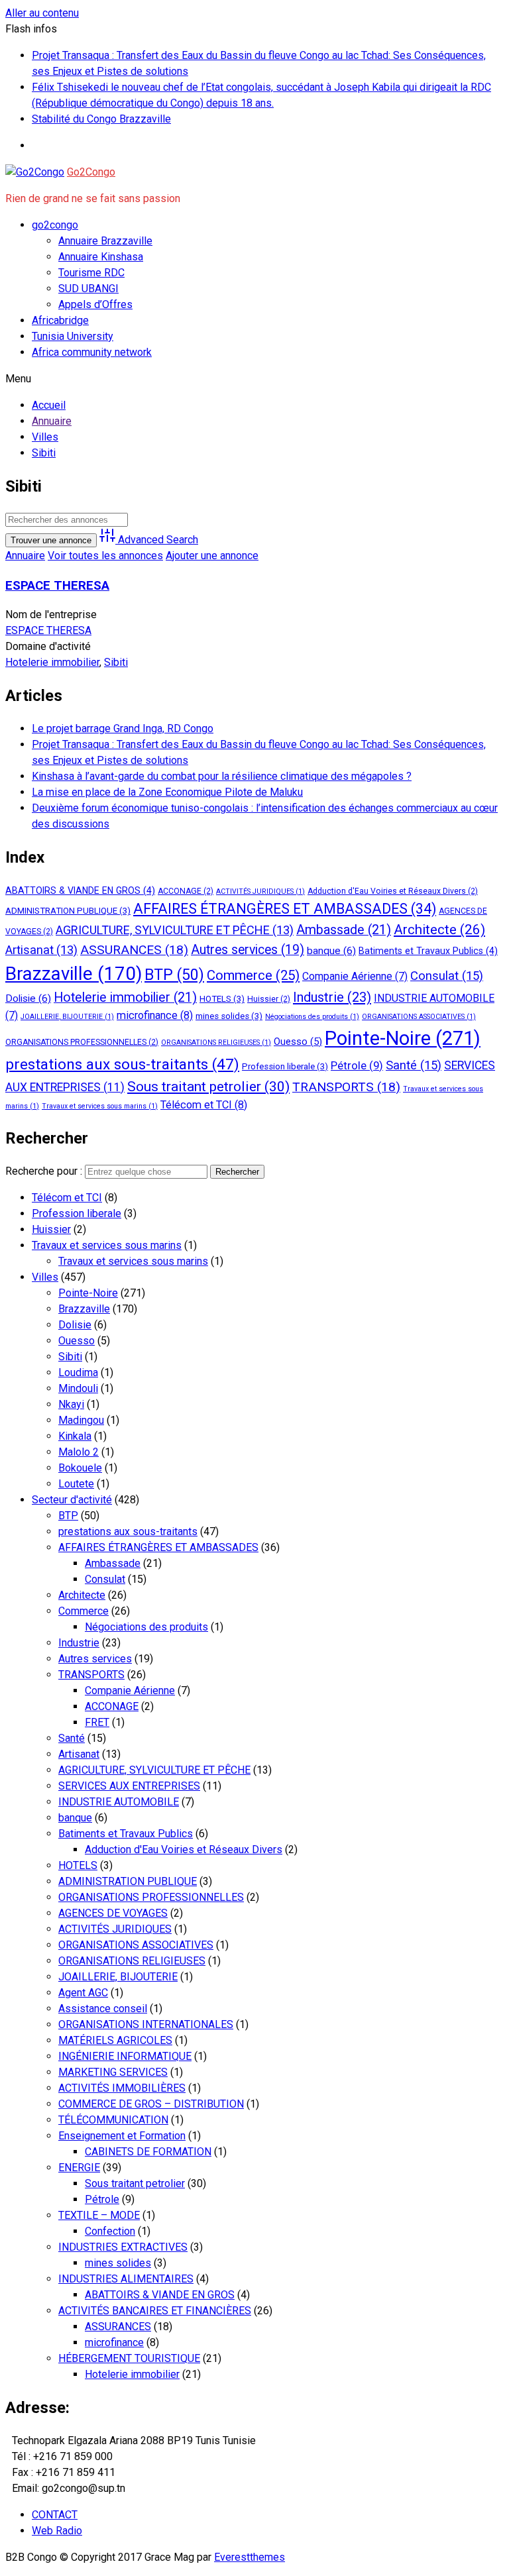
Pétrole (357, 1065)
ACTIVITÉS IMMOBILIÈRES (122, 2088)
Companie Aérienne (355, 976)
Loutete (76, 1484)
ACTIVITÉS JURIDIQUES (260, 891)
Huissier (269, 999)
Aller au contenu (42, 13)
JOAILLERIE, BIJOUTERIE (67, 1017)
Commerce (253, 975)
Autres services (248, 950)
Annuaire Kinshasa (101, 257)
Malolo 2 (79, 1452)
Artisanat (41, 950)
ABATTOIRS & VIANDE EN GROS (80, 890)
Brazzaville (74, 974)
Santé (414, 1065)
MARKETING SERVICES (113, 2072)
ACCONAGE (186, 891)
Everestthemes (250, 2557)
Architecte (439, 930)
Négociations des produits (312, 1017)
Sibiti (116, 662)
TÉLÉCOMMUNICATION (113, 2120)
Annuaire (25, 556)
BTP (174, 975)
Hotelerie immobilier (52, 662)
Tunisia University (73, 336)
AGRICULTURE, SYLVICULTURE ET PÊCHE (175, 930)
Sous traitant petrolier (208, 1086)
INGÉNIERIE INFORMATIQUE (125, 2056)
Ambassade (344, 930)
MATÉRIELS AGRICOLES (115, 2040)
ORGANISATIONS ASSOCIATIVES (419, 1017)
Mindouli (78, 1388)
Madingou (81, 1420)
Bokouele (80, 1468)
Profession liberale (285, 1066)
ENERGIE (79, 2168)
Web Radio (57, 2531)
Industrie (332, 997)
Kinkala (75, 1436)
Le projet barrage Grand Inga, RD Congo (123, 728)
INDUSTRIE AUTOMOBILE (119, 1802)
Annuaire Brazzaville (105, 241)
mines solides (229, 1016)
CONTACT (55, 2515)
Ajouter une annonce (212, 556)
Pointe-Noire (403, 1038)
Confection (110, 2231)
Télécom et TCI (204, 1105)
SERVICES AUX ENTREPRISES (129, 1786)
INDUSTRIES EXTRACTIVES (123, 2247)
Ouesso (298, 1042)
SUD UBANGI (88, 289)
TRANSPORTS (346, 1087)
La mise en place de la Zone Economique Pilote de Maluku (167, 792)
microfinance (155, 1015)
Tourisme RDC (91, 273)
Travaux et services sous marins (100, 1106)
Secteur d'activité (72, 1500)
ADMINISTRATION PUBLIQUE (68, 911)
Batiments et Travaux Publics (428, 951)
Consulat (447, 976)
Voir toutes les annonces (105, 556)
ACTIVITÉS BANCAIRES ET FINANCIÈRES (155, 2311)
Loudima (78, 1372)
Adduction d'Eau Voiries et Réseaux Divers (393, 891)
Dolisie (28, 998)
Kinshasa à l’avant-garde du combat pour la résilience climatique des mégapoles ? (222, 776)
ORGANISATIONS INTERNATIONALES (146, 2024)
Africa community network (92, 352)
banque (331, 951)
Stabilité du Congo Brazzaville (101, 119)
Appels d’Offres (95, 304)
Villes (45, 1277)
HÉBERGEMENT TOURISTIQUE (129, 2358)
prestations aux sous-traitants (122, 1064)
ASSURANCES (134, 950)
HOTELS (222, 999)
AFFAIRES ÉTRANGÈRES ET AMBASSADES (285, 909)
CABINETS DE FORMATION (148, 2152)
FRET (97, 1722)
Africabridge (60, 320)
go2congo (55, 225)
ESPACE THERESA (57, 586)
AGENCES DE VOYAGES (113, 1913)
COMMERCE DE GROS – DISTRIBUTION (151, 2104)
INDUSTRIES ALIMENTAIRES (126, 2279)
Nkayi (71, 1404)
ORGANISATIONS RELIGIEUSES (216, 1043)
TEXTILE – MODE (99, 2215)
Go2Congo (91, 172)
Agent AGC (83, 1993)
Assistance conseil (103, 2009)
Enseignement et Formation (122, 2136)
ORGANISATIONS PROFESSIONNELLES (82, 1042)
